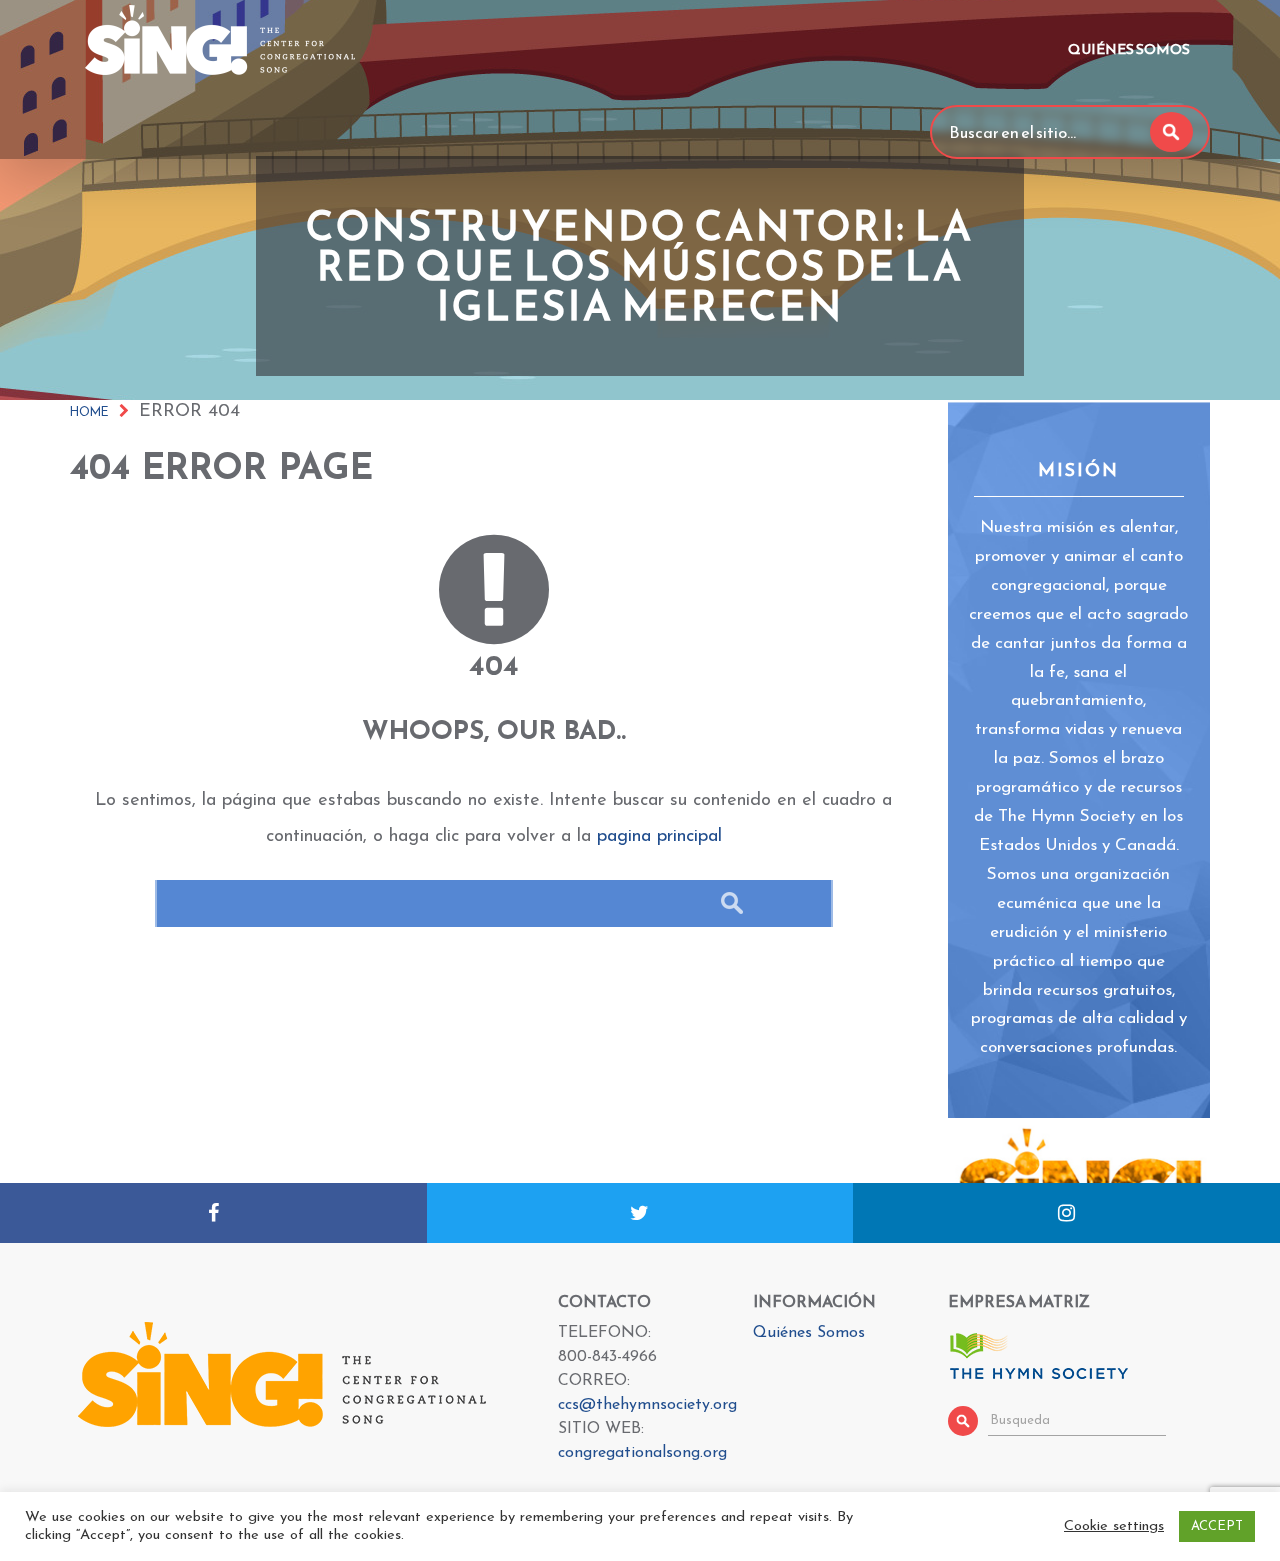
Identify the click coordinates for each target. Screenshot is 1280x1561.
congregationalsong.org (642, 1453)
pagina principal (659, 837)
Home (89, 413)
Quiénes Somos (1129, 49)
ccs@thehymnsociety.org (647, 1405)
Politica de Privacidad (924, 1543)
